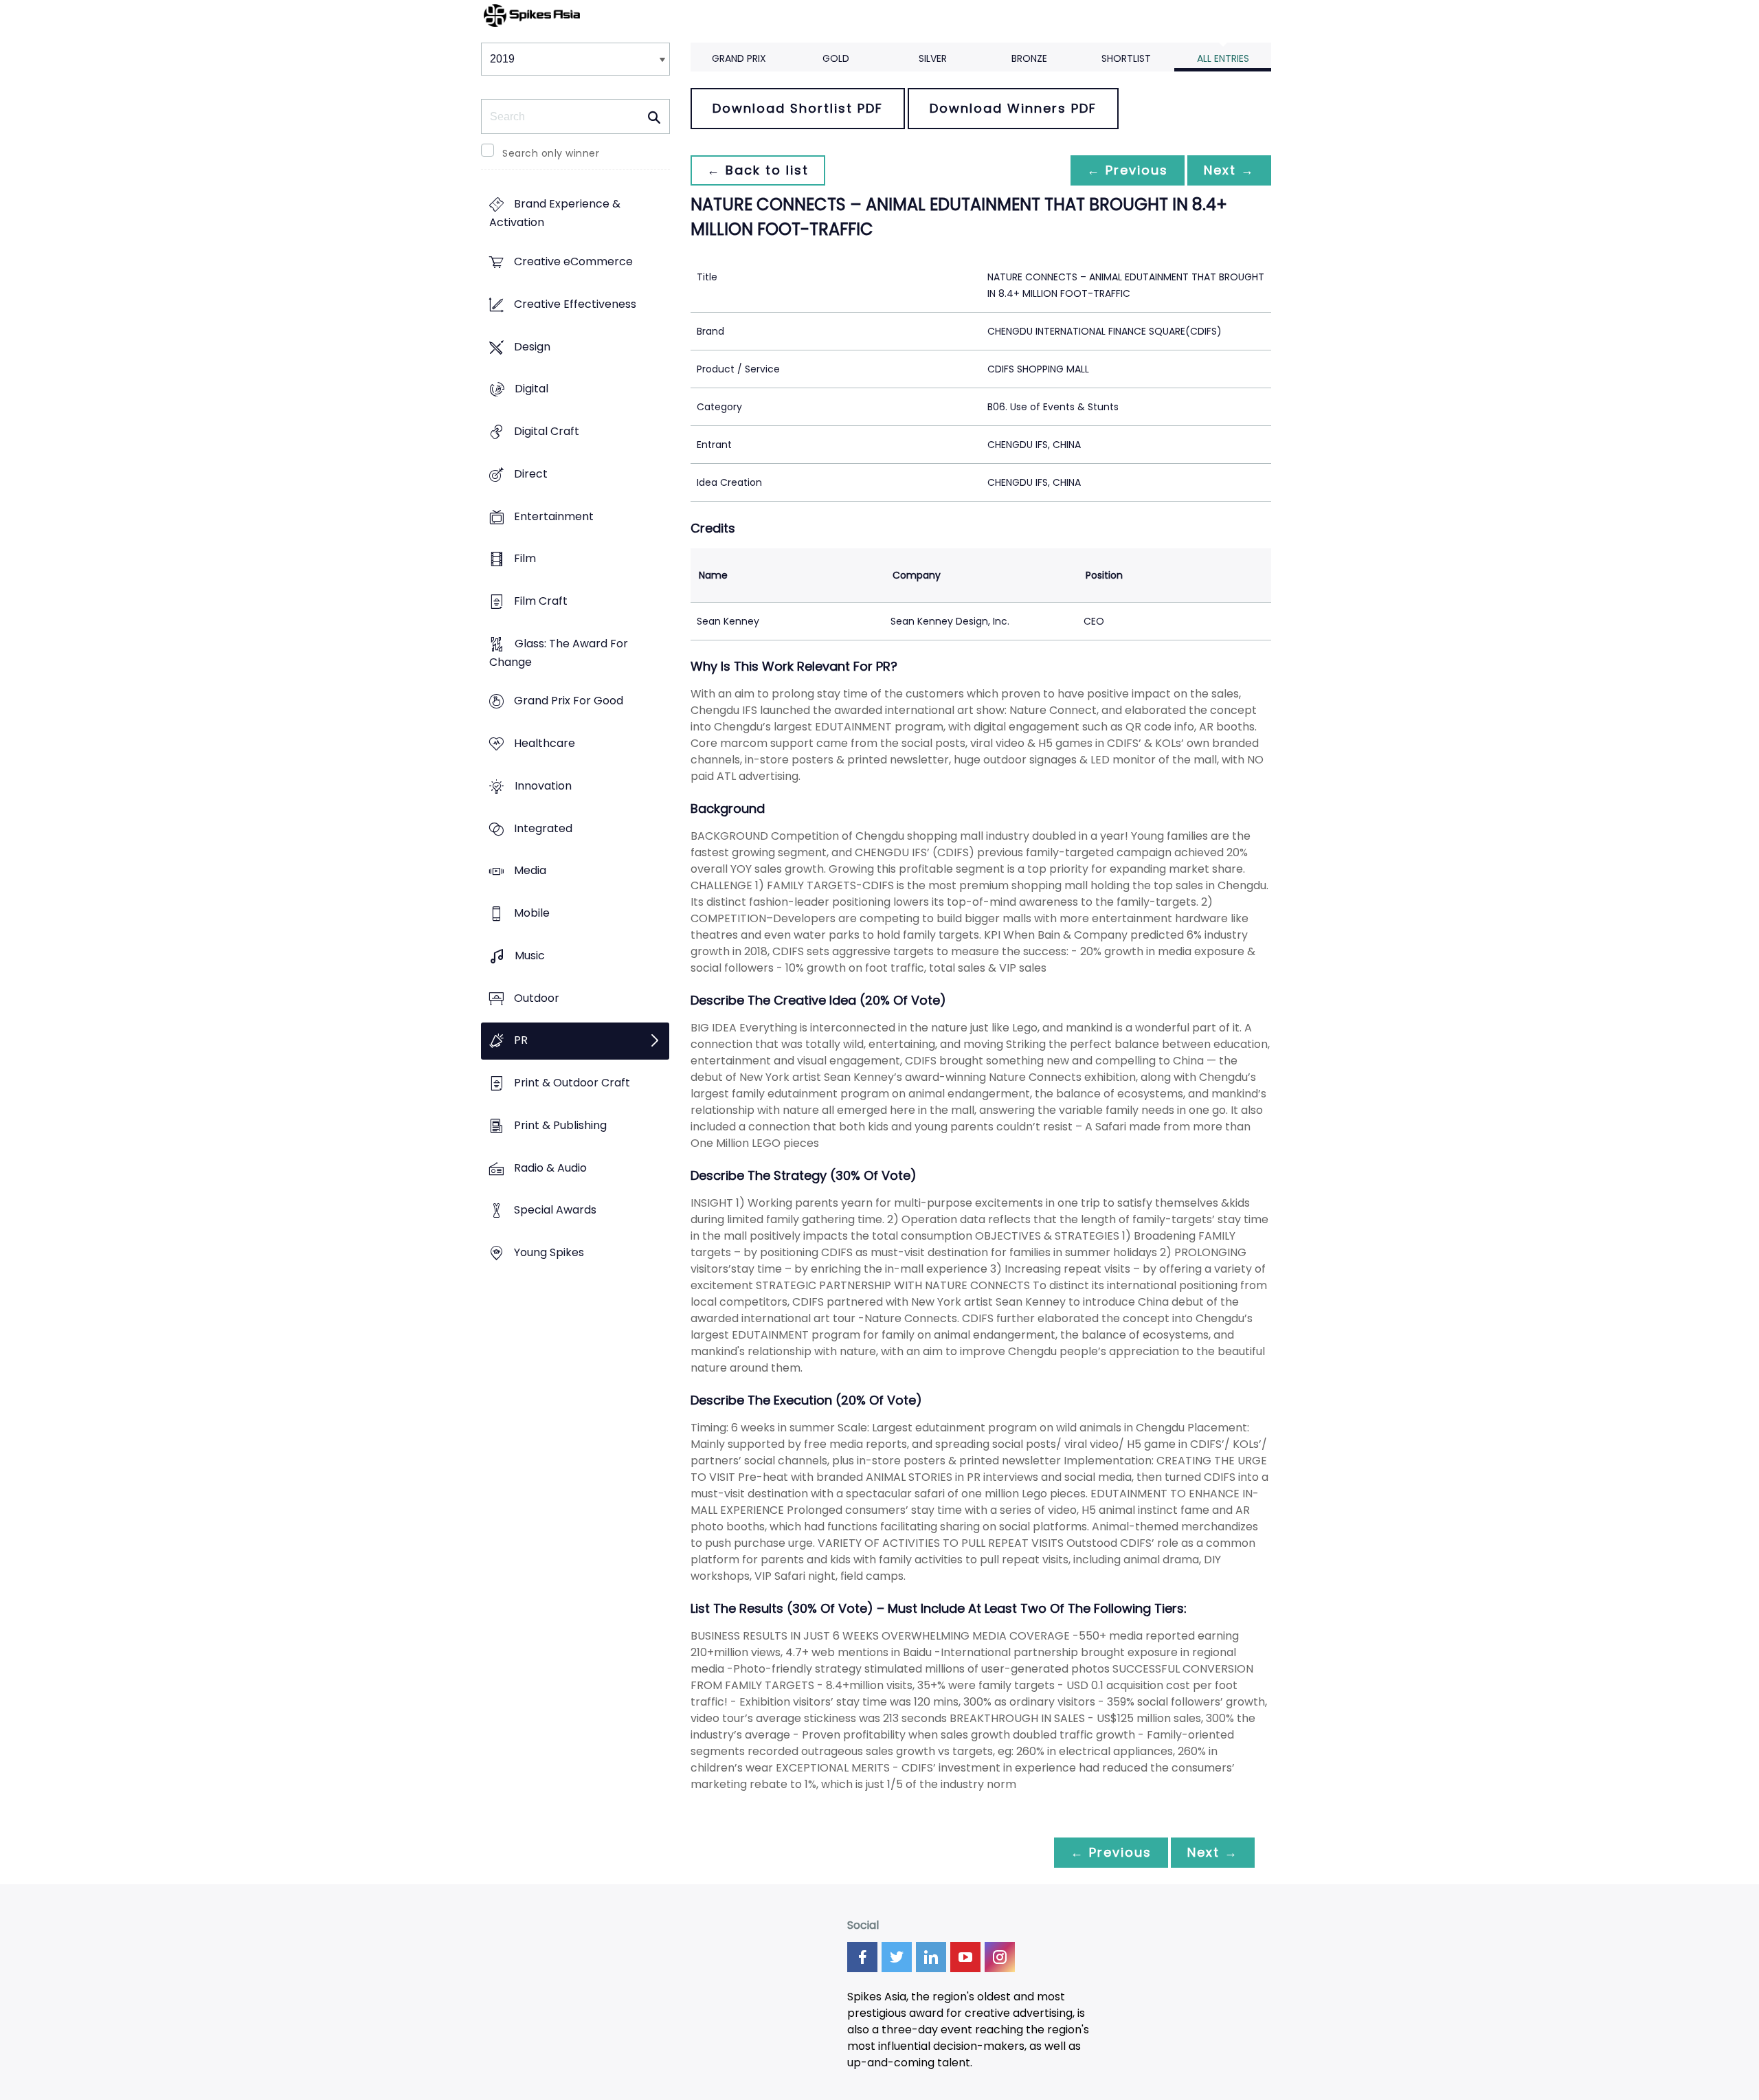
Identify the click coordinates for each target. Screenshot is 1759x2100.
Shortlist (1126, 58)
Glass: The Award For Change (559, 653)
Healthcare (545, 744)
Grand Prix (739, 58)
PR (521, 1041)
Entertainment (554, 516)
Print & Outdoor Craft (572, 1083)
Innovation (543, 786)
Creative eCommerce (573, 262)
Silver (933, 58)
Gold (836, 58)
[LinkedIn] (931, 1957)
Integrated (543, 828)
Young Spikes (549, 1252)
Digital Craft (547, 431)
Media (530, 871)
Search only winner (551, 153)
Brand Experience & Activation (555, 214)
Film (525, 559)
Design (532, 347)
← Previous (1128, 170)
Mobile (532, 914)
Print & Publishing (560, 1125)
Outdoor (537, 998)
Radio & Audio (550, 1168)
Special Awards (555, 1210)
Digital (531, 389)
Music (530, 956)
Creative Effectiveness (575, 304)
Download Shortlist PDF (798, 108)
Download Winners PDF (1013, 108)
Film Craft (541, 601)
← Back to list (758, 170)
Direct (531, 474)
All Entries (1223, 58)
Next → (1229, 170)
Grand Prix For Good (569, 701)
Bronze (1029, 58)
